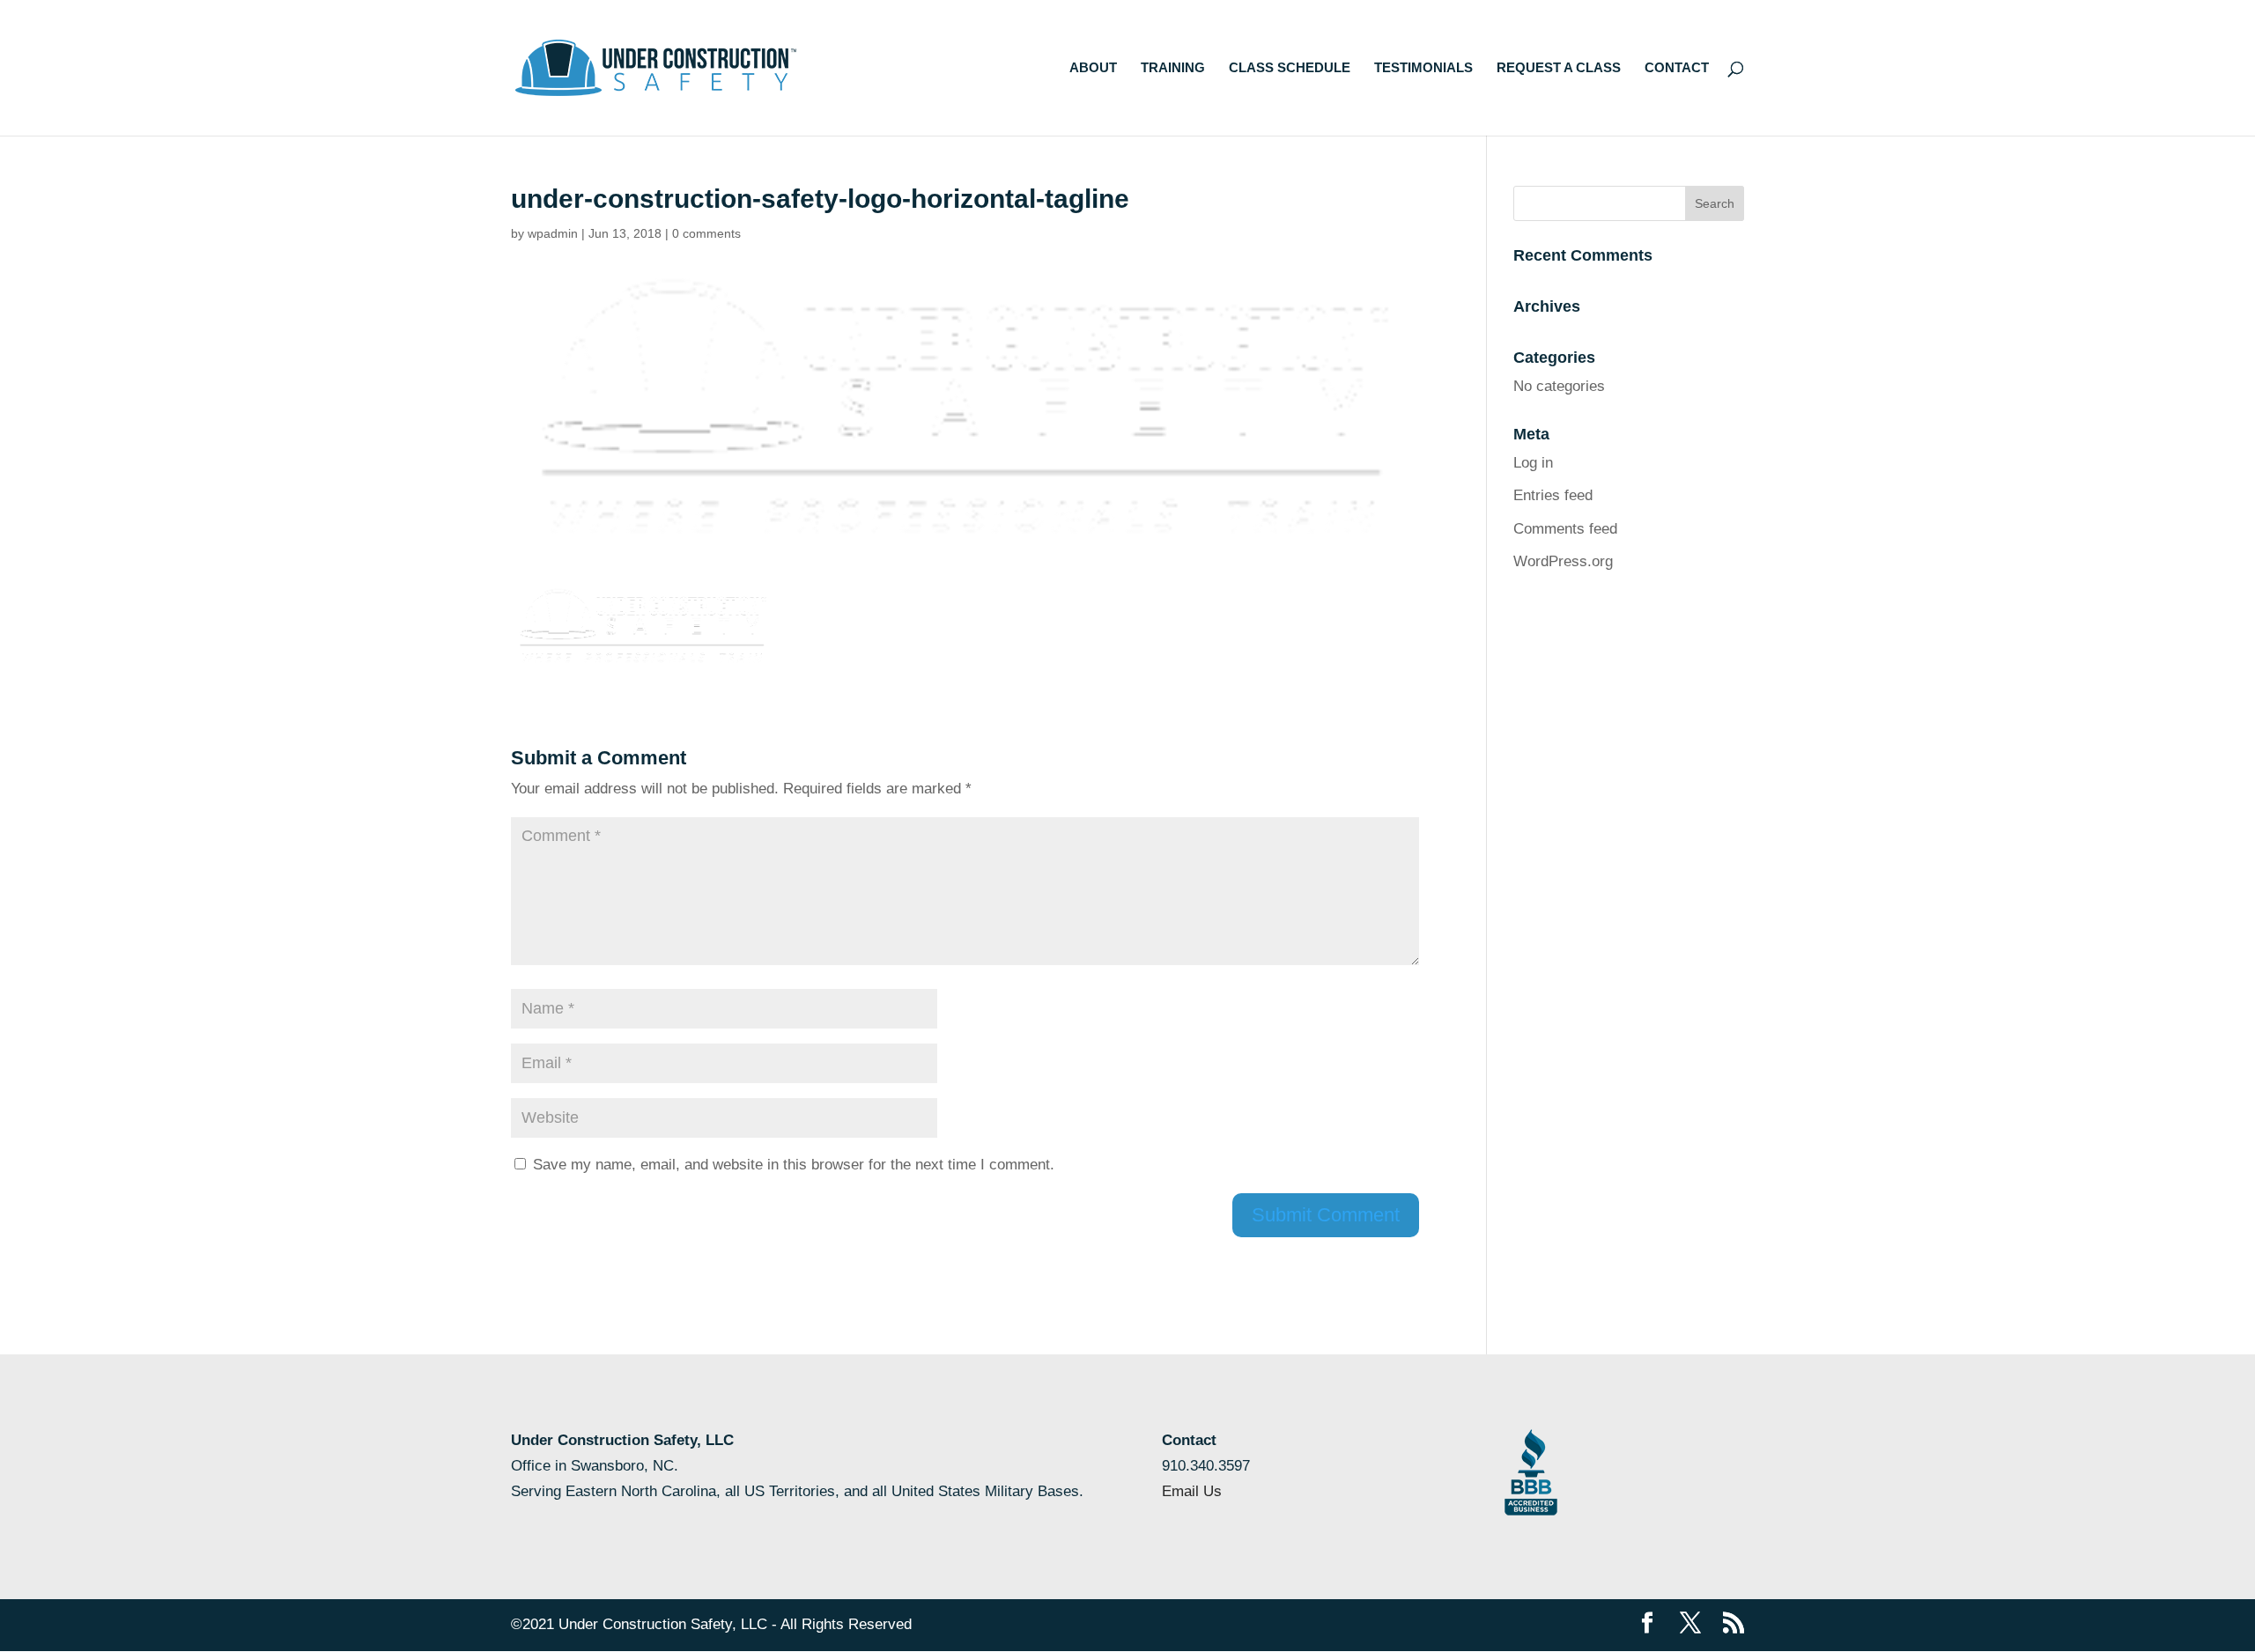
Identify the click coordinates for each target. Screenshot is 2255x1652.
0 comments (706, 233)
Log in (1533, 463)
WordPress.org (1563, 561)
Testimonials (1423, 68)
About (1093, 68)
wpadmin (553, 233)
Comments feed (1565, 529)
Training (1173, 68)
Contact (1677, 68)
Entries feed (1553, 495)
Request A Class (1559, 68)
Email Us (1192, 1491)
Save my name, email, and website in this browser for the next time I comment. (794, 1165)
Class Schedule (1290, 68)
